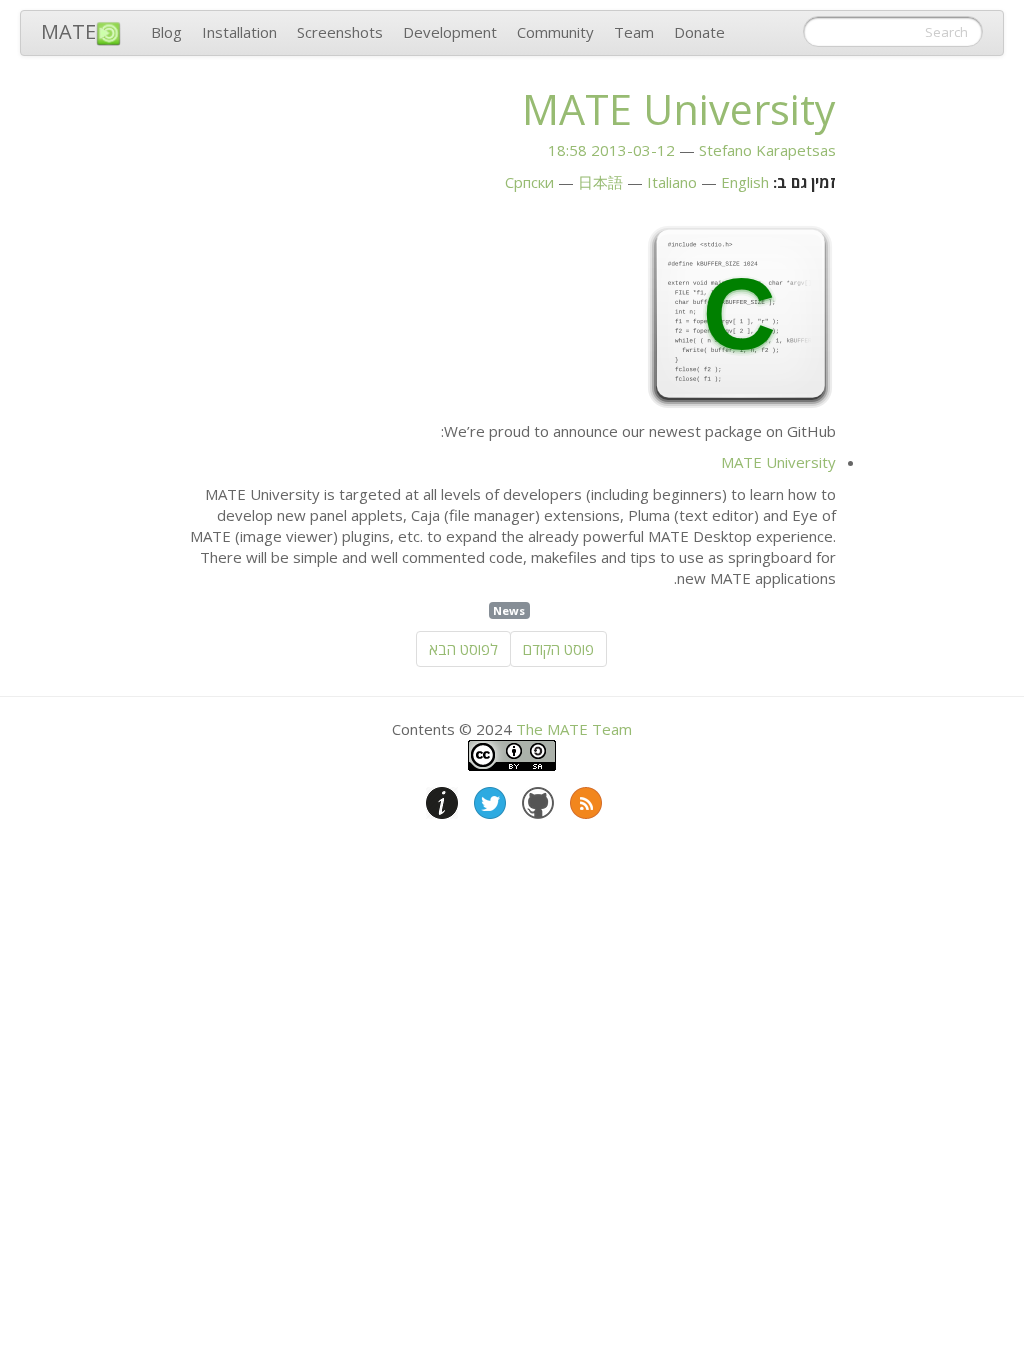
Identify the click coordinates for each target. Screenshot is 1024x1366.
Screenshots (340, 32)
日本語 (600, 182)
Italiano (672, 182)
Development (450, 32)
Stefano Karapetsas (767, 150)
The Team (574, 729)
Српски (529, 182)
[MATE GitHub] (536, 799)
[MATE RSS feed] (584, 799)
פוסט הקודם (558, 649)
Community (555, 32)
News (509, 610)
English (745, 182)
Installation (239, 32)
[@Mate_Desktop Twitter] (488, 799)
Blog (166, 32)
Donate (699, 32)
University (679, 109)
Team (634, 32)
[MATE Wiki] (440, 799)
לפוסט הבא (463, 649)
